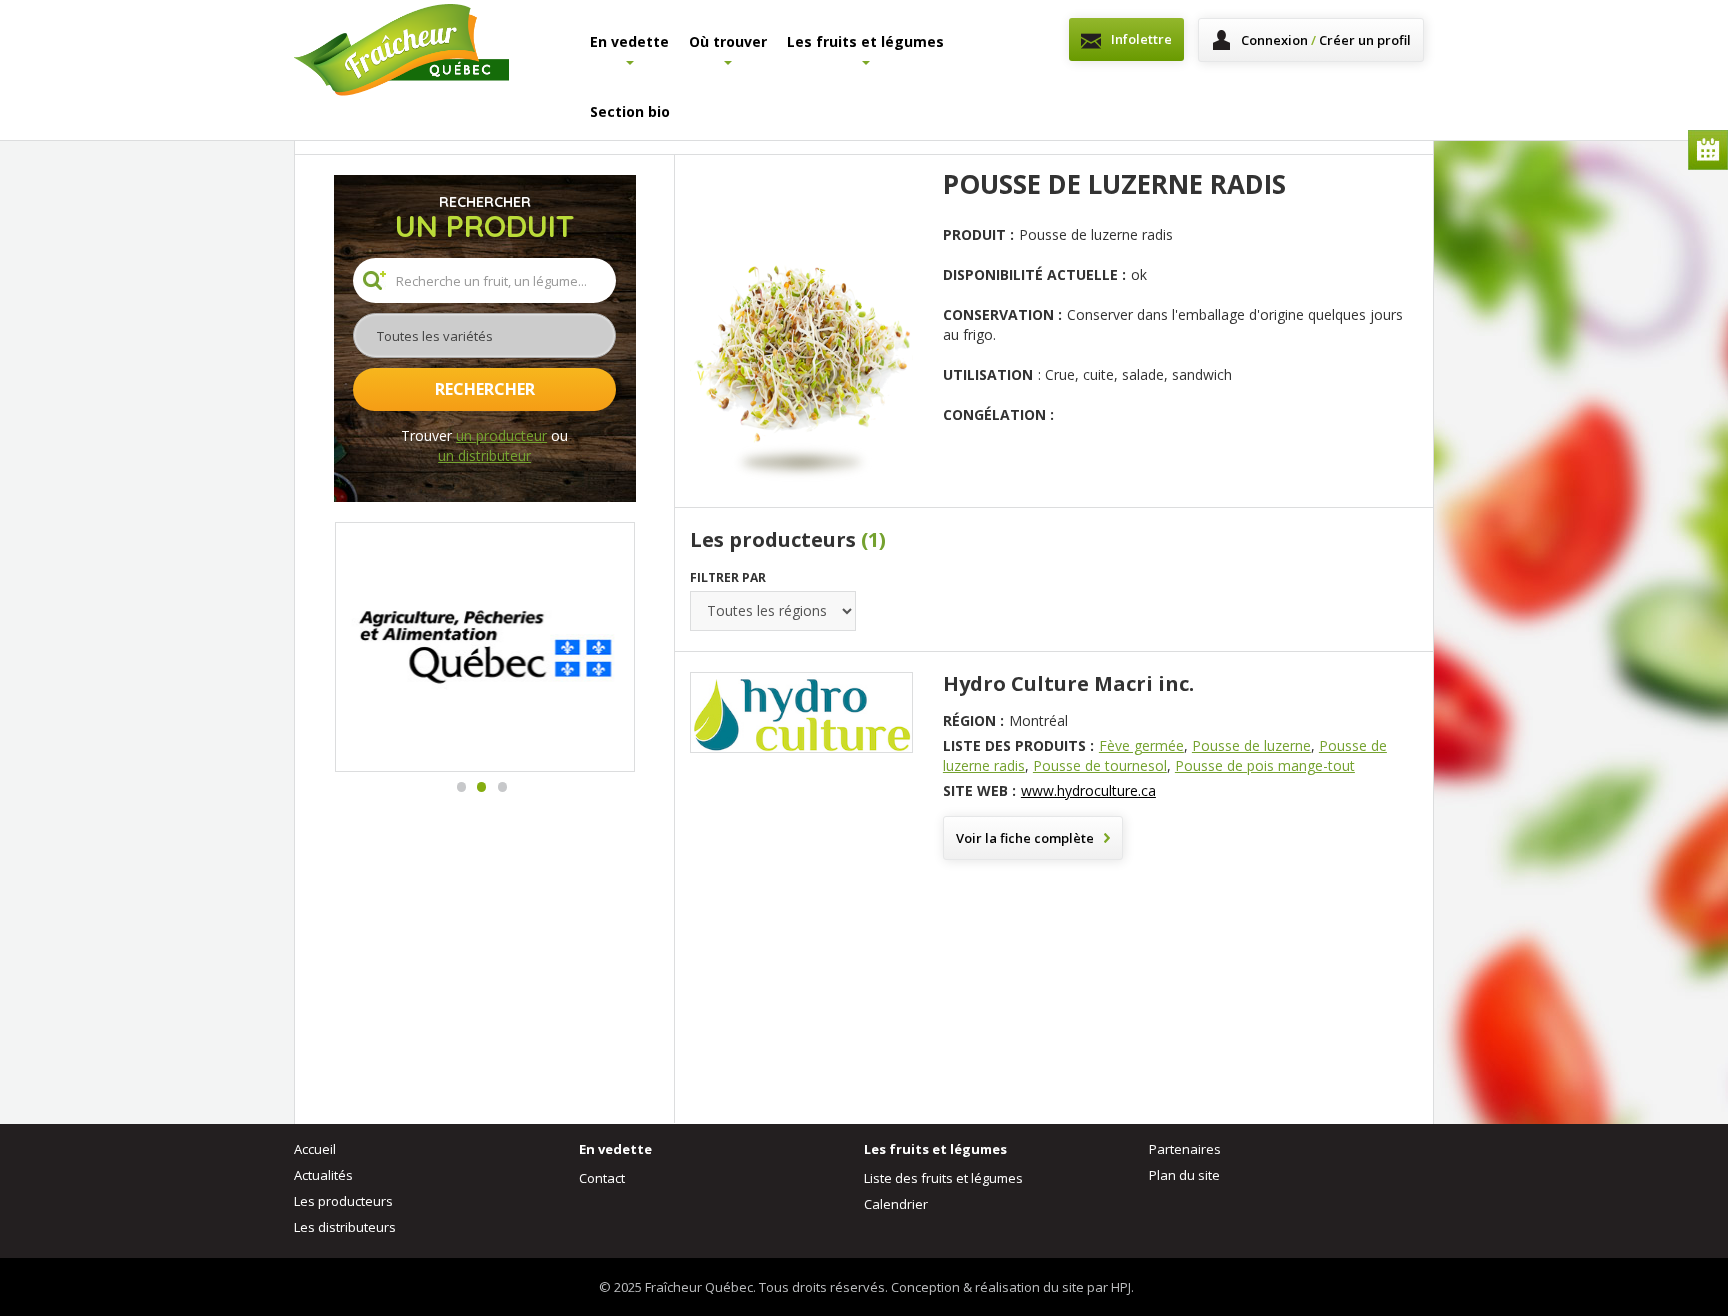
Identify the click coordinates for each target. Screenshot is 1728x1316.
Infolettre (1141, 39)
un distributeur (484, 455)
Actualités (323, 1175)
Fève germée (1141, 745)
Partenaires (1185, 1149)
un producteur (501, 435)
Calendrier (1708, 150)
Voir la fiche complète (1025, 838)
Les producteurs (343, 1201)
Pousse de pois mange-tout (1265, 765)
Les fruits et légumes (865, 41)
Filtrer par (728, 577)
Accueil (315, 1149)
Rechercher (485, 389)
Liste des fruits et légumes (943, 1178)
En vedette (629, 41)
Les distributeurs (345, 1227)
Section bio (630, 111)
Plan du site (1184, 1175)
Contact (602, 1178)
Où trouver (728, 41)
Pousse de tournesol (1100, 765)
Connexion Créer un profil (1326, 40)
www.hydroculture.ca (1088, 790)
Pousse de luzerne (1251, 745)
